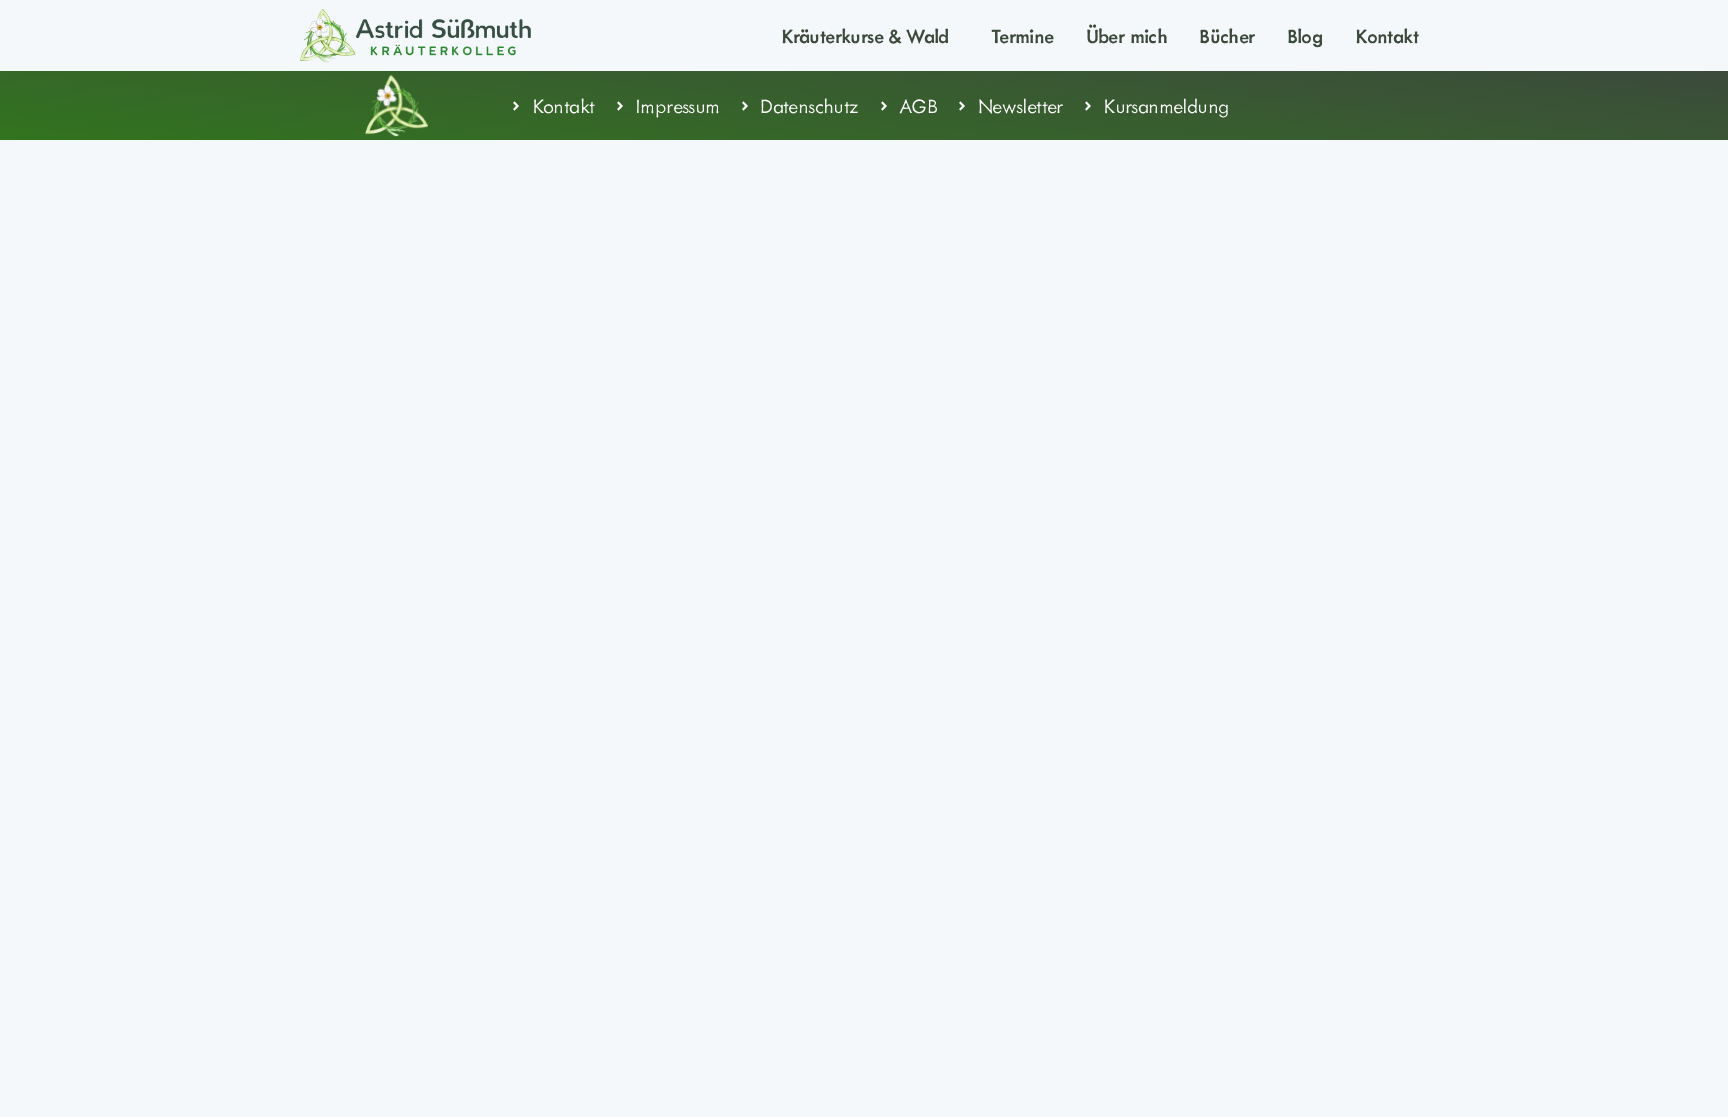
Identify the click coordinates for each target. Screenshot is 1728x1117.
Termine (1022, 35)
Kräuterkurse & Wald (865, 35)
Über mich (1127, 35)
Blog (1305, 35)
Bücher (1226, 35)
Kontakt (1386, 35)
